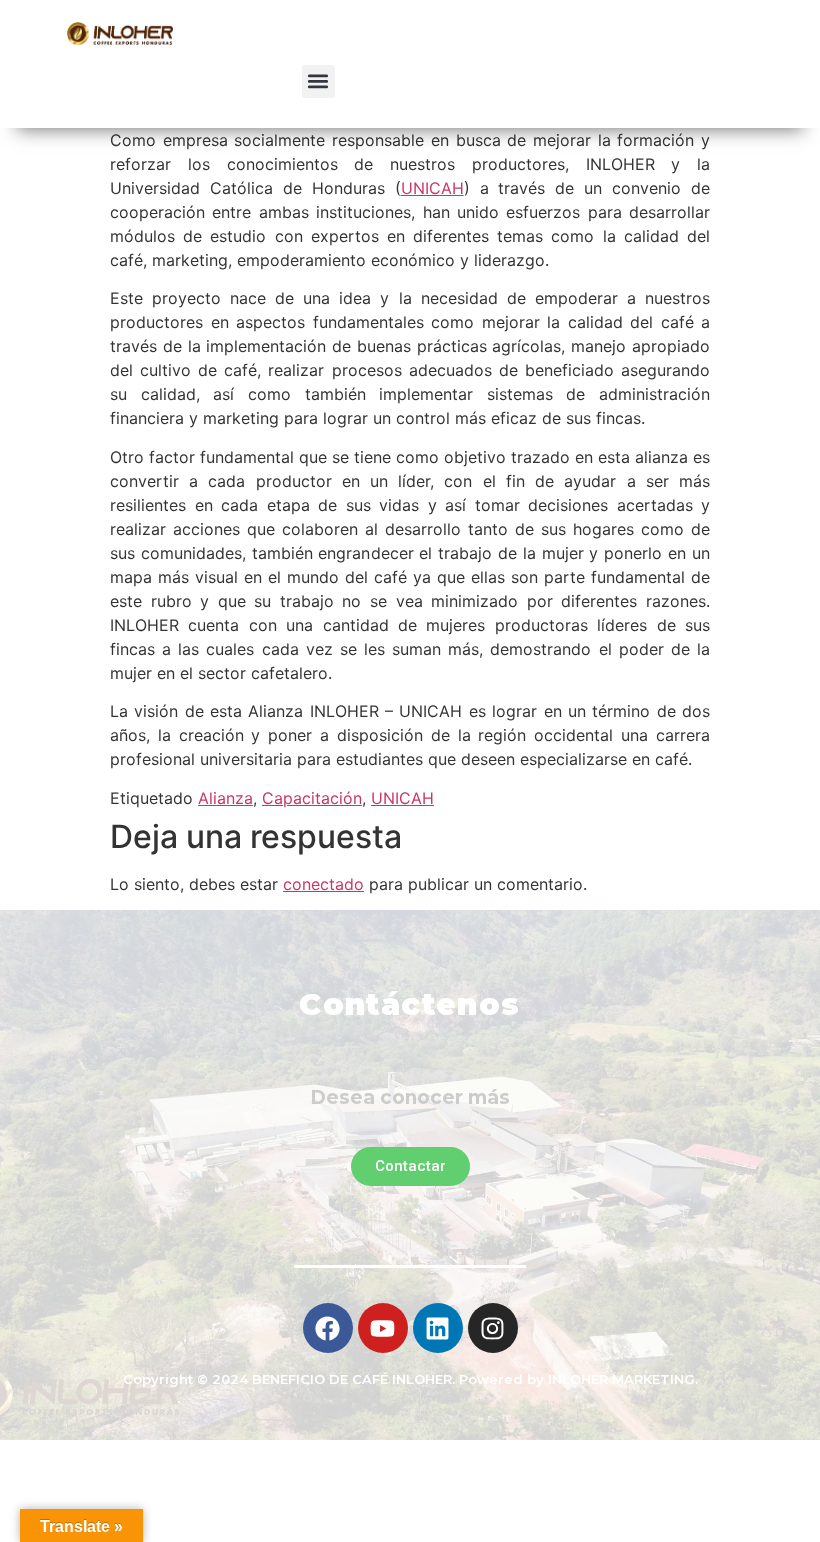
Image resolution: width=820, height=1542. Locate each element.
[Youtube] (383, 1328)
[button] (318, 81)
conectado (323, 884)
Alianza (225, 798)
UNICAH (432, 188)
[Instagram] (493, 1328)
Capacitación (312, 798)
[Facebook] (328, 1328)
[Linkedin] (438, 1328)
